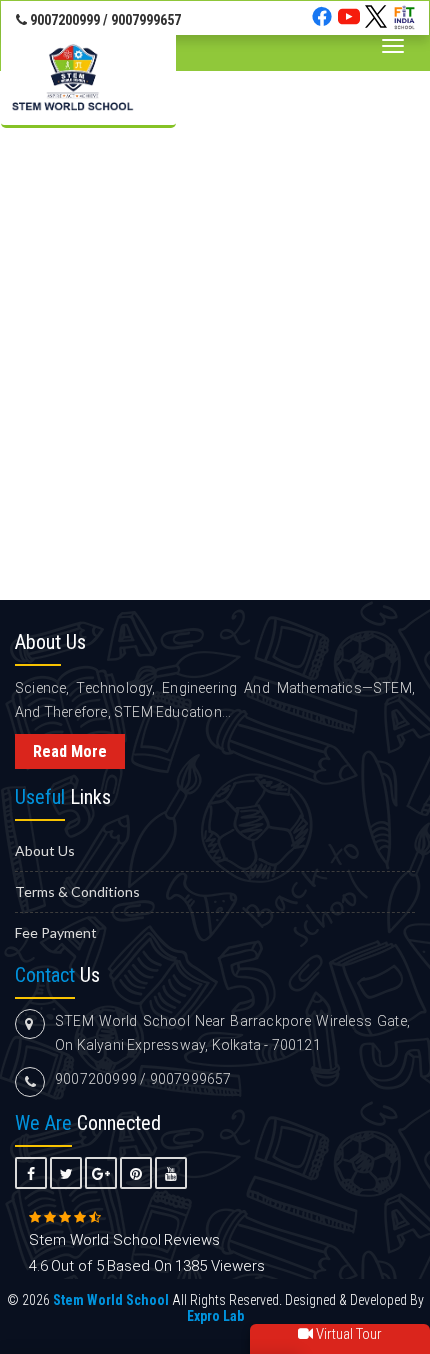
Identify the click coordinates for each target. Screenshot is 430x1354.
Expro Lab (215, 1316)
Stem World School (111, 1300)
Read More (70, 751)
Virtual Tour (347, 1334)
